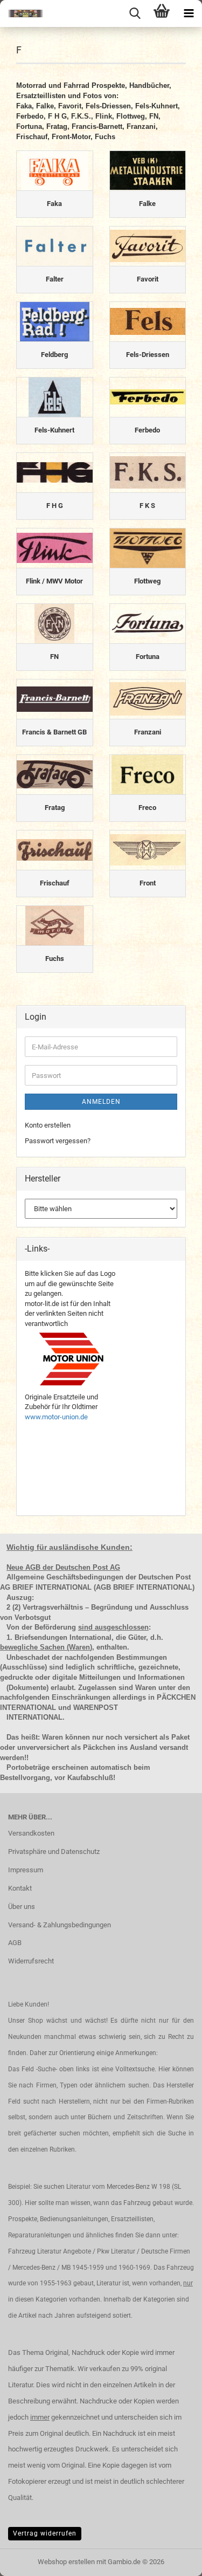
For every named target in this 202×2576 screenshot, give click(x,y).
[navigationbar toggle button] (189, 13)
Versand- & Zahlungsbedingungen (60, 1925)
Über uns (22, 1907)
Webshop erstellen (66, 2562)
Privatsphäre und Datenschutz (54, 1852)
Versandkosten (31, 1833)
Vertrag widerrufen (45, 2533)
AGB (15, 1943)
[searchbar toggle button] (135, 13)
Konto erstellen (48, 1125)
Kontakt (20, 1888)
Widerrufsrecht (31, 1961)
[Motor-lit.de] (22, 13)
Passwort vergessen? (58, 1141)
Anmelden (101, 1102)
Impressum (26, 1870)
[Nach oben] (172, 2560)
